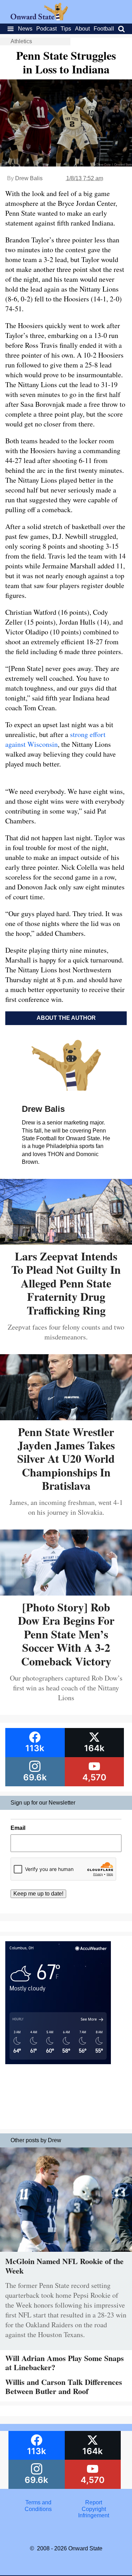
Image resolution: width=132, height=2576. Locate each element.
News (25, 29)
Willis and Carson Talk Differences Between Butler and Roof (64, 2386)
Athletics (21, 41)
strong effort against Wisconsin (55, 739)
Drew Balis (29, 178)
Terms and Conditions (38, 2506)
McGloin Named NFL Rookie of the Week (64, 2266)
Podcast (46, 29)
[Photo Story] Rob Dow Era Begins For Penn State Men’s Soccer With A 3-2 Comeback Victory (66, 1634)
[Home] (39, 18)
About (82, 29)
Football (104, 29)
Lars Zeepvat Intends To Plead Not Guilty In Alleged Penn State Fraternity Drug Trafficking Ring (66, 1283)
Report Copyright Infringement (94, 2509)
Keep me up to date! (38, 1894)
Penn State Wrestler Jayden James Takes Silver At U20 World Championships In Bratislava (66, 1459)
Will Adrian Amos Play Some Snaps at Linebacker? (65, 2363)
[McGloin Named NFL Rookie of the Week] (66, 2253)
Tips (66, 29)
